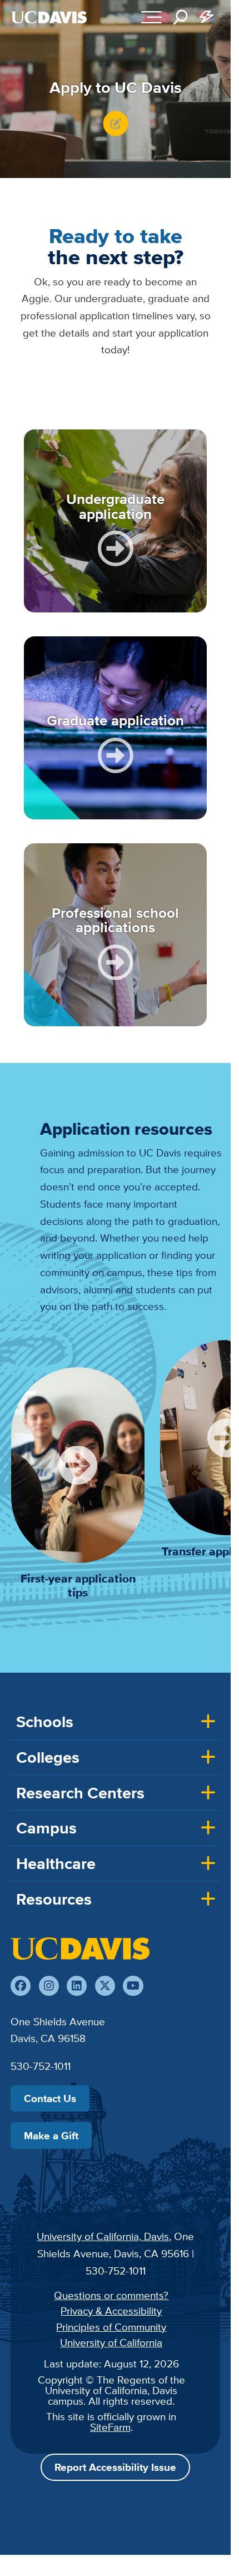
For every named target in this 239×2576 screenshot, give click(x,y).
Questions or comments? (111, 2295)
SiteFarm (110, 2427)
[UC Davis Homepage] (49, 17)
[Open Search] (181, 17)
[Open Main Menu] (151, 17)
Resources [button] (54, 1899)
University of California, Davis (103, 2236)
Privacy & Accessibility (111, 2311)
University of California (111, 2342)
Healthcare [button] (56, 1863)
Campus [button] (46, 1828)
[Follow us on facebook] (21, 1986)
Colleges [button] (48, 1757)
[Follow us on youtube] (133, 1986)
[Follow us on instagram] (49, 1986)
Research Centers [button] (80, 1793)
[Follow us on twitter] (105, 1986)
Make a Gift (51, 2135)
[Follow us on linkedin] (77, 1986)
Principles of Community (111, 2327)
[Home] (80, 1949)
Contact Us (50, 2098)
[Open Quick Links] (207, 17)
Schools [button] (45, 1722)
